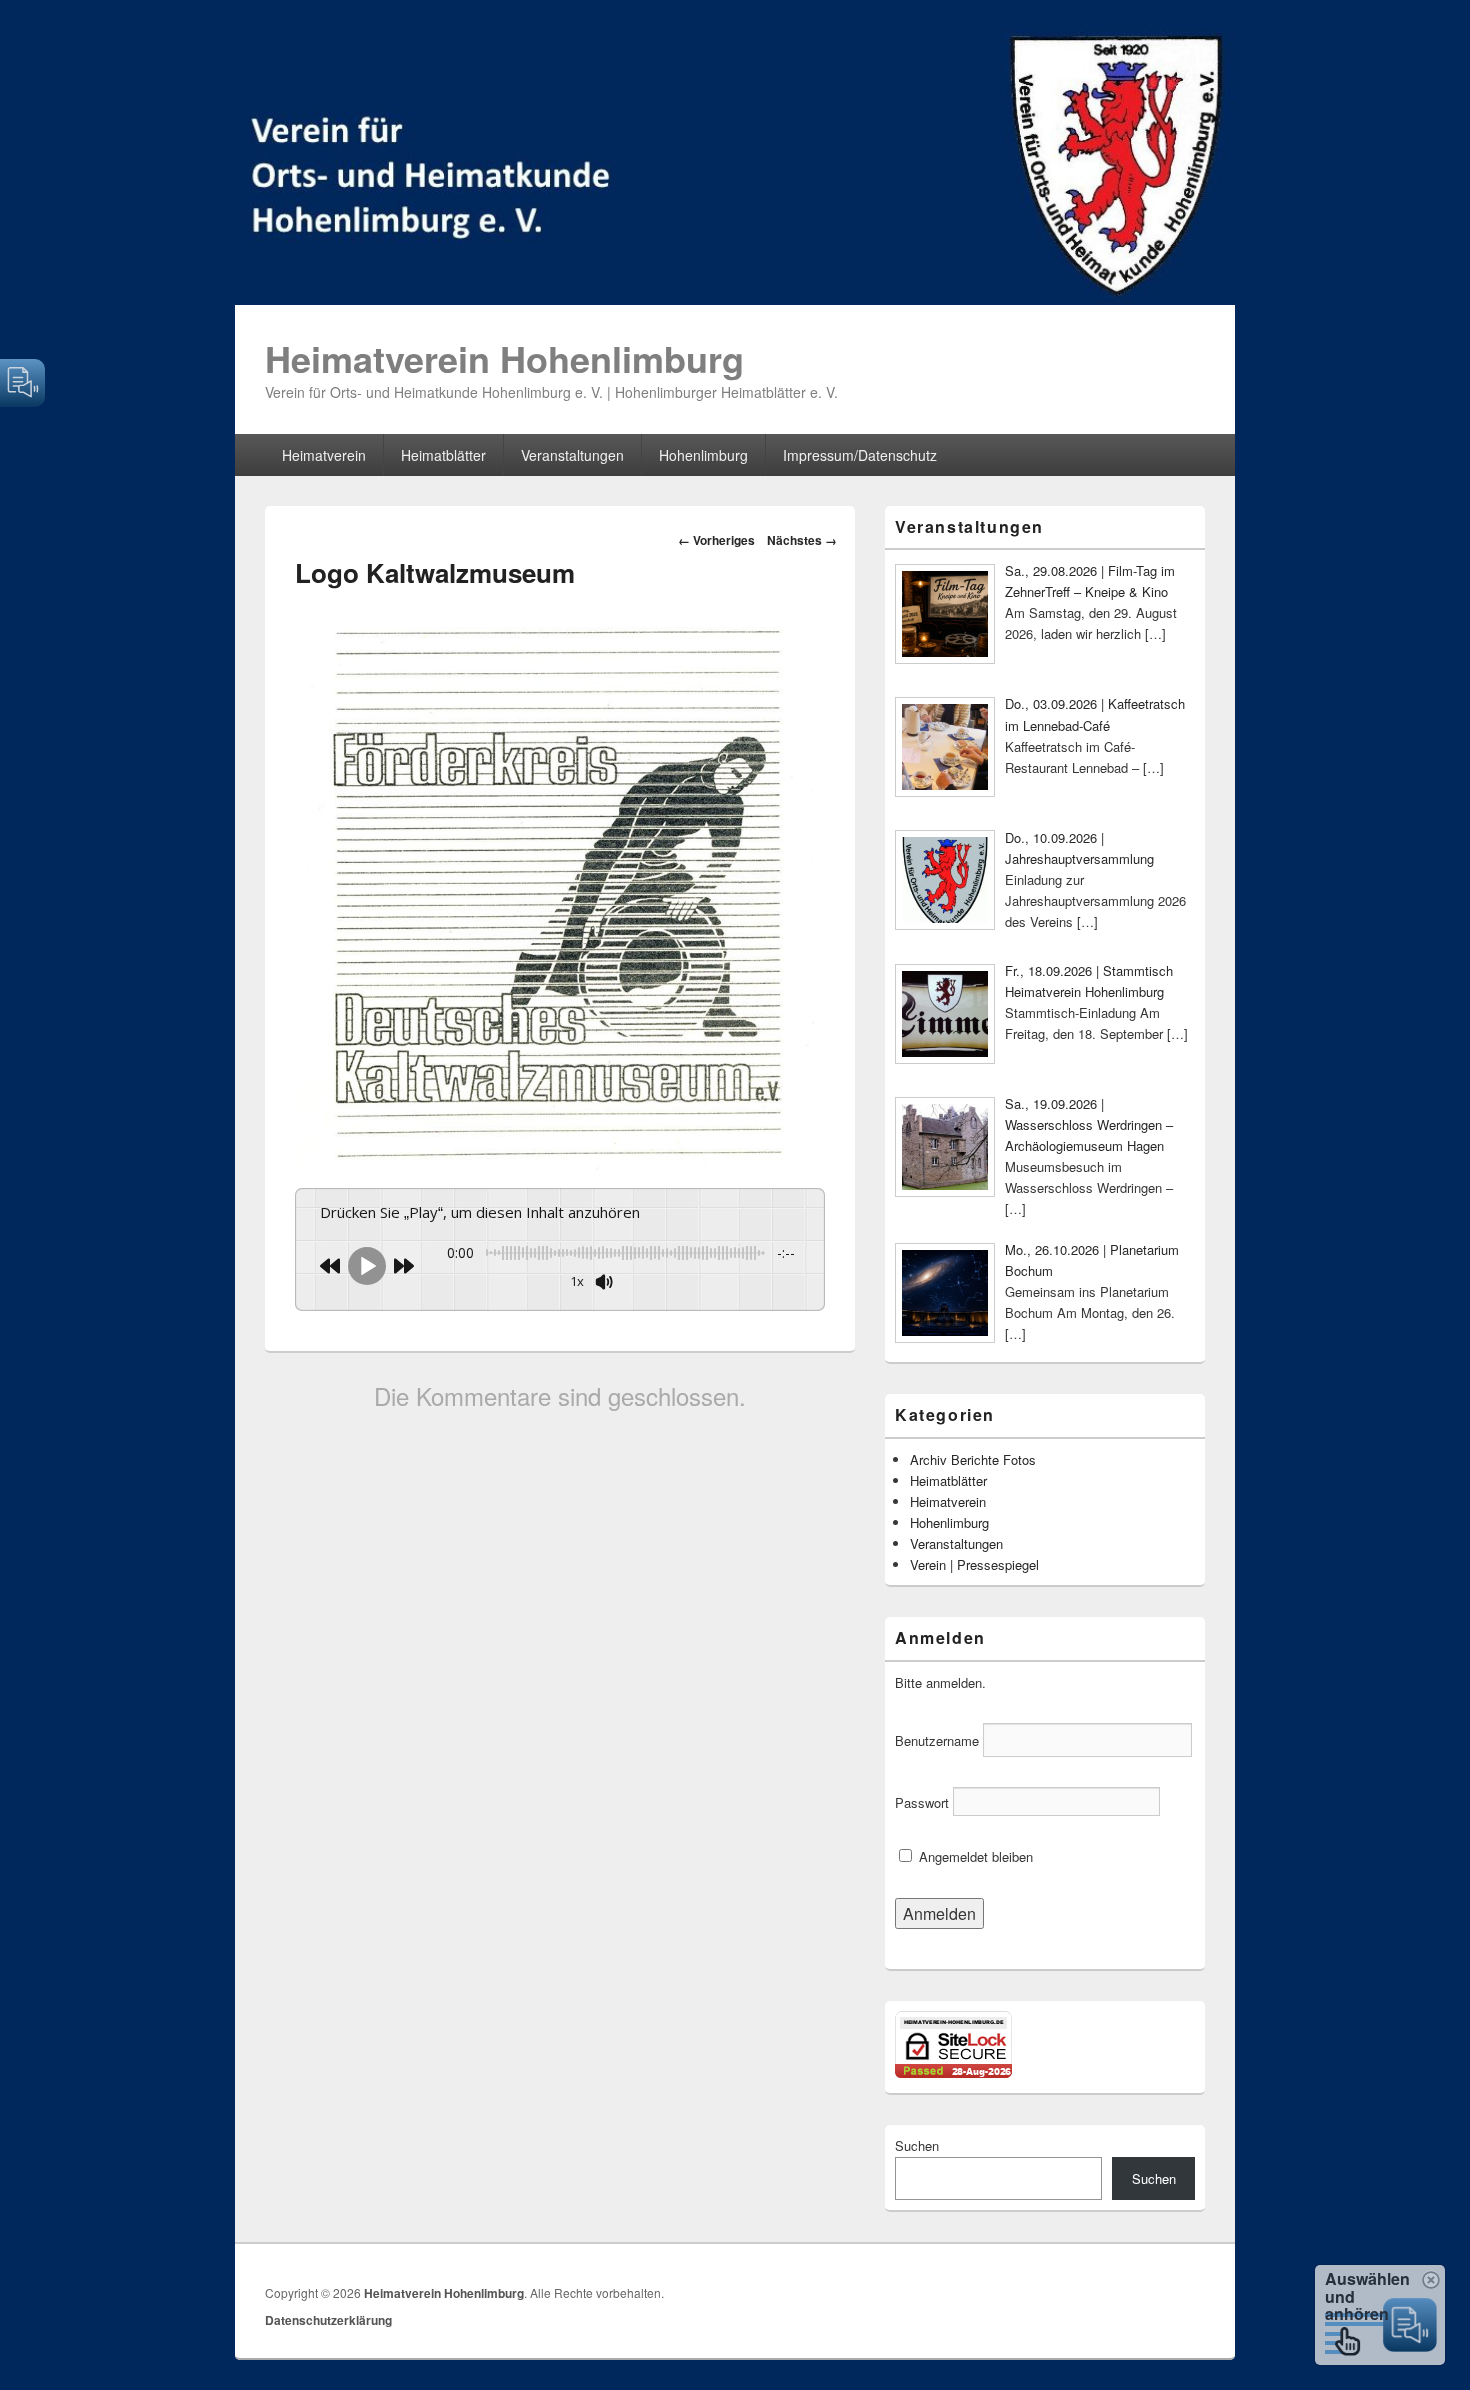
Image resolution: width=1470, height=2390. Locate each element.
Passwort (922, 1802)
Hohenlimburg (703, 455)
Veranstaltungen (572, 455)
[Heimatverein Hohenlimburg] (735, 298)
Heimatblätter (443, 455)
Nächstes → (802, 540)
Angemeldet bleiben (974, 1856)
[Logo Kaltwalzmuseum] (560, 1164)
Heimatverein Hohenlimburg (504, 358)
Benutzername (937, 1740)
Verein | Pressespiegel (974, 1564)
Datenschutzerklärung (328, 2320)
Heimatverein (324, 455)
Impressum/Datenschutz (860, 455)
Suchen (917, 2145)
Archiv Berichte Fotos (973, 1459)
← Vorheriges (716, 540)
